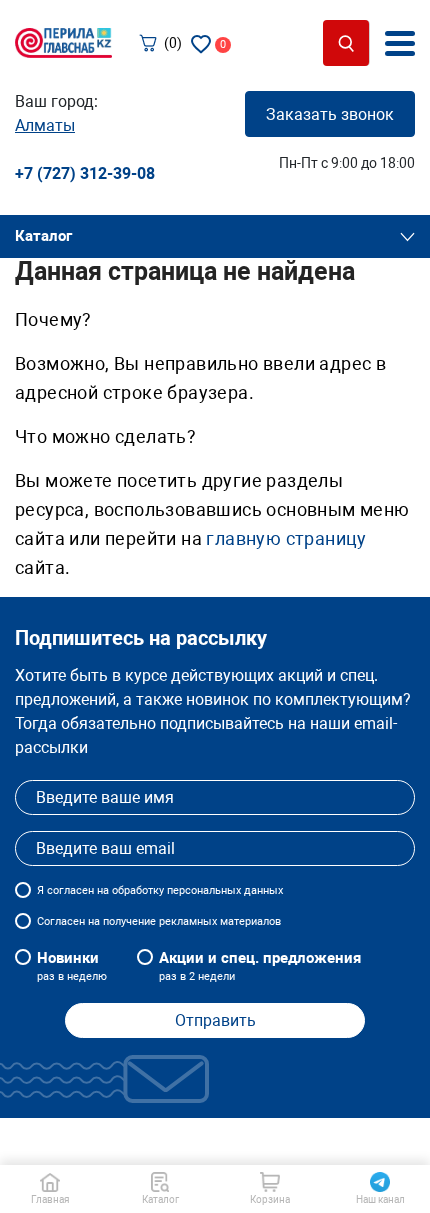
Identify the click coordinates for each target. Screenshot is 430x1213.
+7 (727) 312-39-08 (85, 173)
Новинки (72, 966)
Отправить (215, 1020)
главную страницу (286, 538)
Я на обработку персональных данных (160, 890)
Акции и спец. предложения (260, 966)
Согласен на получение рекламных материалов (159, 921)
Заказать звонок (330, 114)
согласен (70, 890)
